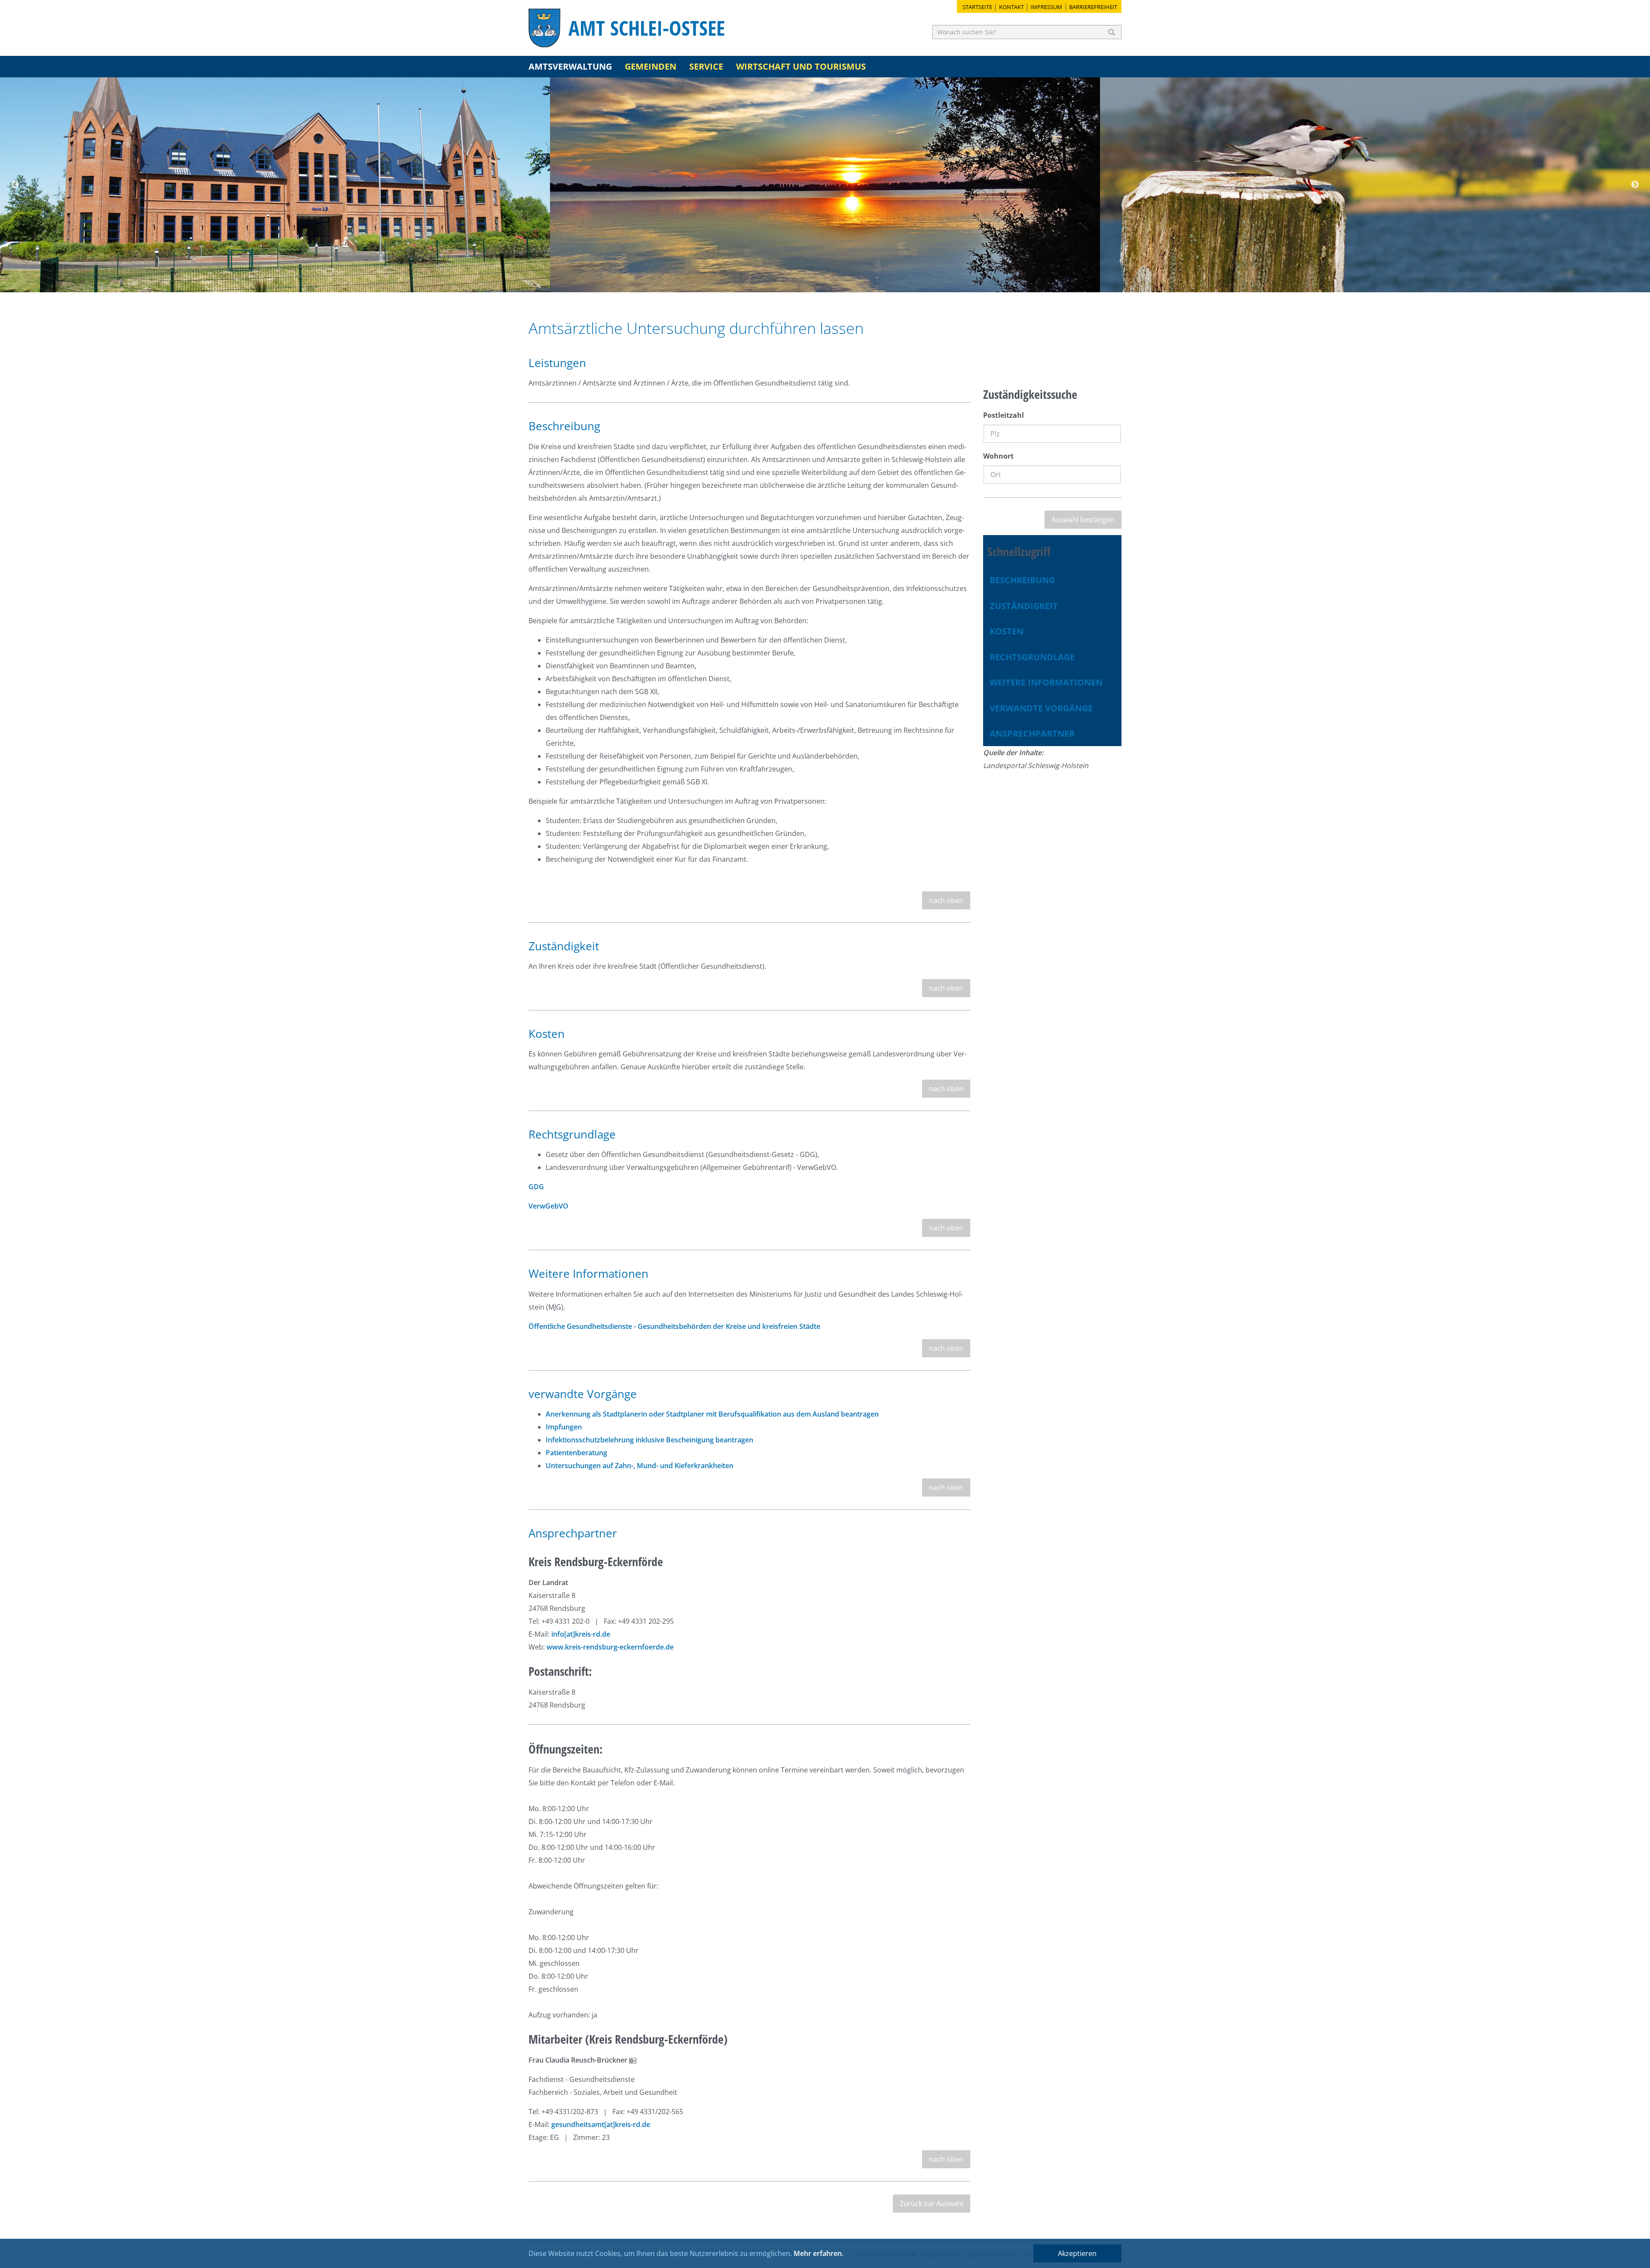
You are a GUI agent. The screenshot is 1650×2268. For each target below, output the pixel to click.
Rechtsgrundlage (1032, 657)
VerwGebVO (548, 1206)
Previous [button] (15, 185)
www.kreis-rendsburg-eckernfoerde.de (610, 1647)
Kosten (1007, 631)
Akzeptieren (1077, 2253)
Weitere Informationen (1046, 682)
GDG (536, 1187)
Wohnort (998, 456)
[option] (275, 185)
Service (706, 66)
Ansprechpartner (1032, 733)
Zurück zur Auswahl (932, 2204)
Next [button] (1635, 185)
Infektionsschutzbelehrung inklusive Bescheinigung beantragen (649, 1440)
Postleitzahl (1004, 415)
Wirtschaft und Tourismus (801, 66)
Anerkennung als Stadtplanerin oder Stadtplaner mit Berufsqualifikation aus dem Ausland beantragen (712, 1414)
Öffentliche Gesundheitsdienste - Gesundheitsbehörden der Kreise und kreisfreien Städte (674, 1326)
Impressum (1046, 7)
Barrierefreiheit (1093, 7)
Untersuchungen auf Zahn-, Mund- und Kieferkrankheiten (640, 1466)
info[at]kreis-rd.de (581, 1634)
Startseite (977, 7)
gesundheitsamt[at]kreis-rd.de (601, 2124)
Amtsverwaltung (570, 66)
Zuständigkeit (1024, 606)
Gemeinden (651, 66)
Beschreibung (1022, 580)
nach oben (946, 900)
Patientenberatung (576, 1453)
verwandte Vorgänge (1041, 708)
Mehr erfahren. (819, 2253)
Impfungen (564, 1427)
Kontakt (1011, 7)
